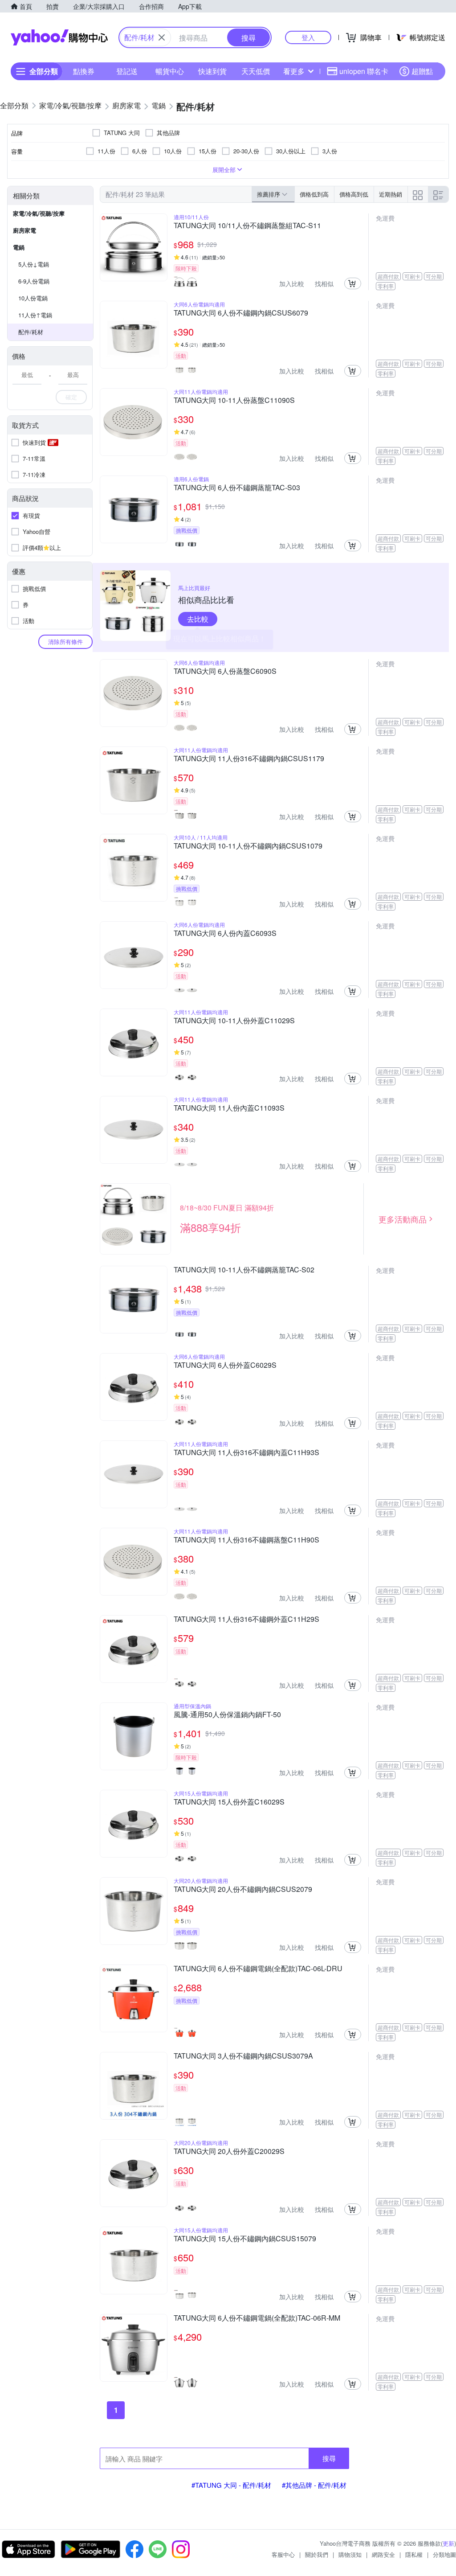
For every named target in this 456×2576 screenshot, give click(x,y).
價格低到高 (314, 194)
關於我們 (317, 2554)
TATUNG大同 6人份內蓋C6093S (225, 934)
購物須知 (350, 2554)
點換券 (84, 71)
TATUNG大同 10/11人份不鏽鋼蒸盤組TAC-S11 (247, 226)
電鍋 (19, 247)
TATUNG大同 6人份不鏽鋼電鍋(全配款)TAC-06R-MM (257, 2318)
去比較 (198, 619)
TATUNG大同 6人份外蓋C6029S (225, 1366)
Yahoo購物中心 (59, 37)
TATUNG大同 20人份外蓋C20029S (229, 2152)
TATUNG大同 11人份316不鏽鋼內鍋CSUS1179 (249, 759)
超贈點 (422, 71)
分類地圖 (444, 2554)
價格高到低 (354, 194)
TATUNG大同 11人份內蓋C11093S (229, 1108)
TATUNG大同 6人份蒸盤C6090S (225, 672)
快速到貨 (212, 71)
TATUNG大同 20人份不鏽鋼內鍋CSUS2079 (243, 1890)
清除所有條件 (65, 642)
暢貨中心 (170, 71)
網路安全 (383, 2554)
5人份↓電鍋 (34, 264)
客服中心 (283, 2554)
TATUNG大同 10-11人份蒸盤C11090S (234, 401)
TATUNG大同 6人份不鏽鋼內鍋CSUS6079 (241, 313)
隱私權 (414, 2554)
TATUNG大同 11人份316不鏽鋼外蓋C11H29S (246, 1620)
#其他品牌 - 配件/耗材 (314, 2485)
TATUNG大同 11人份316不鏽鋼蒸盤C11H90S (246, 1540)
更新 (448, 2543)
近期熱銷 (391, 194)
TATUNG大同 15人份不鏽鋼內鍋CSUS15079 (245, 2239)
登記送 (127, 71)
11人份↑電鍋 (35, 315)
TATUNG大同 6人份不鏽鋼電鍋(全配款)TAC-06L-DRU (258, 1969)
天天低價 (256, 71)
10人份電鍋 (33, 298)
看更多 (294, 71)
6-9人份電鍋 (34, 281)
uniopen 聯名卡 (364, 71)
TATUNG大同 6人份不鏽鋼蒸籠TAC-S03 (237, 488)
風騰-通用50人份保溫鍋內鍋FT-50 (227, 1715)
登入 (308, 37)
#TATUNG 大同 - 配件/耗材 (231, 2485)
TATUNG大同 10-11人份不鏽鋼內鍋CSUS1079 (248, 846)
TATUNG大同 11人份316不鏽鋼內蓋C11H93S (246, 1453)
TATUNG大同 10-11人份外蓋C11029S (234, 1021)
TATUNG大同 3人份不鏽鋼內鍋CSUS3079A (243, 2056)
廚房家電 (24, 230)
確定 (71, 397)
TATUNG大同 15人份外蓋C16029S (229, 1802)
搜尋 (329, 2458)
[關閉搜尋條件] (162, 37)
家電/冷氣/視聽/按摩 (39, 213)
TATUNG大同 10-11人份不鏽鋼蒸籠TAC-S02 (244, 1270)
